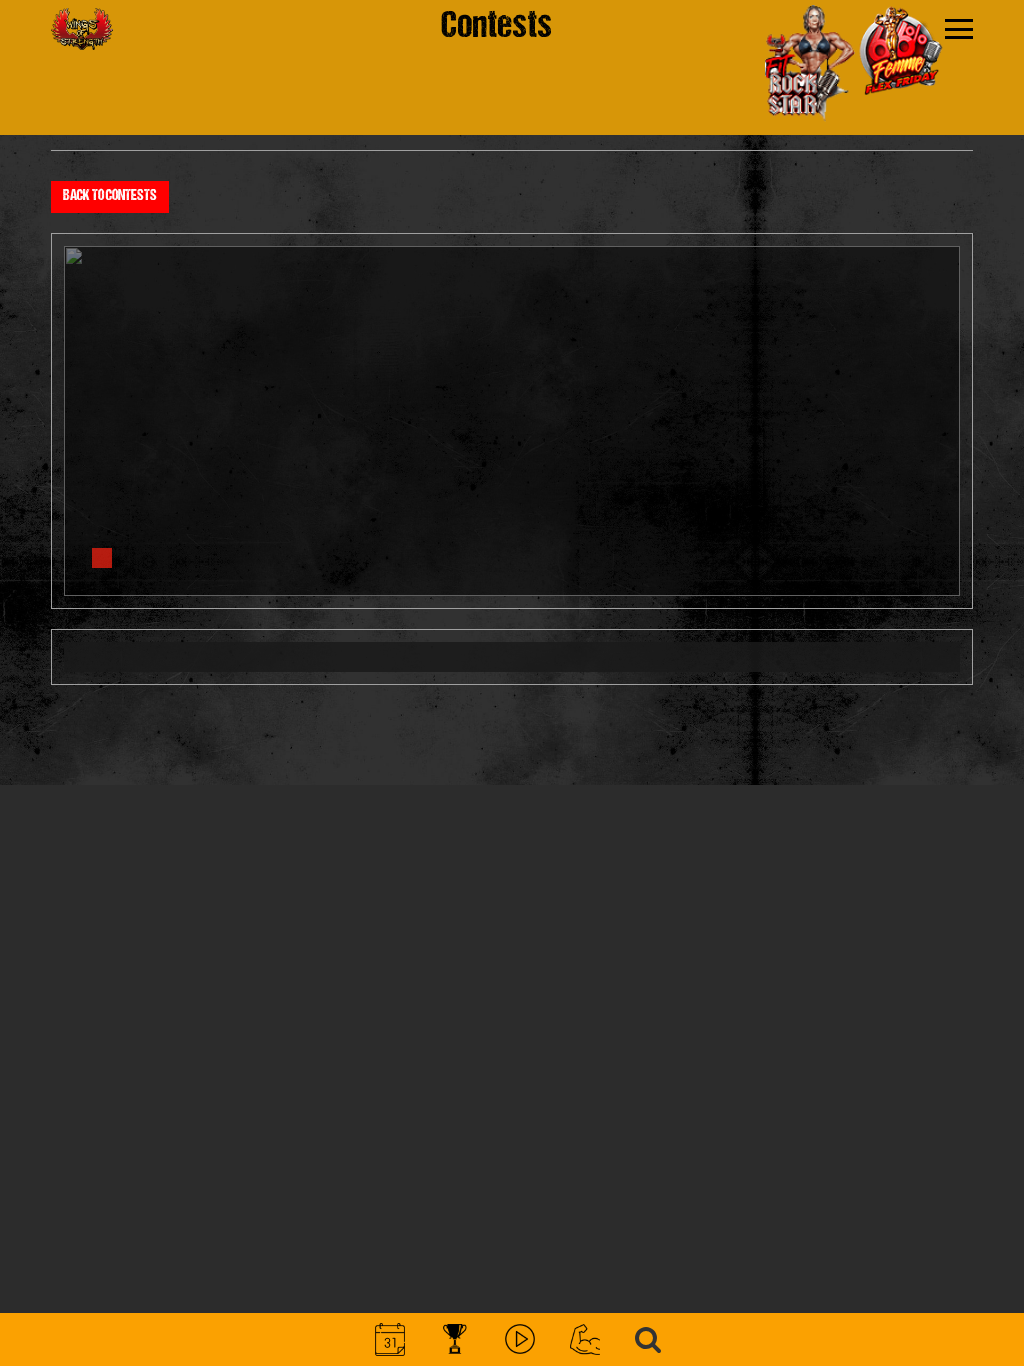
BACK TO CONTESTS (110, 196)
